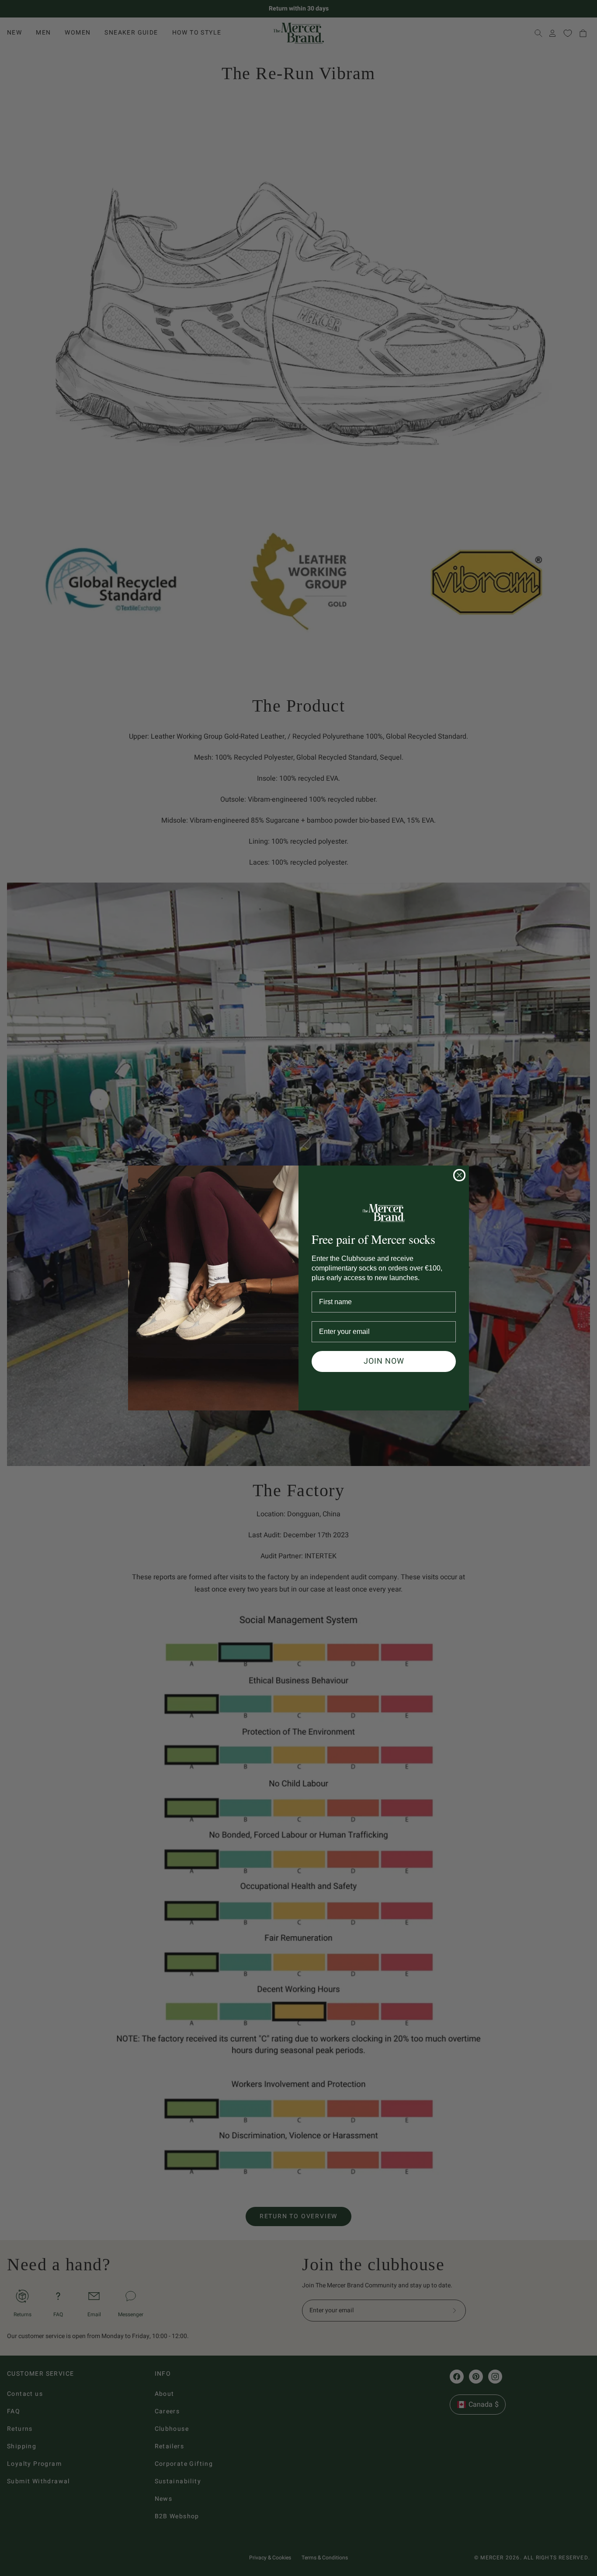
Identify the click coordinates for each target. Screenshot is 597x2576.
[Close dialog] (459, 1175)
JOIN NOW (384, 1361)
